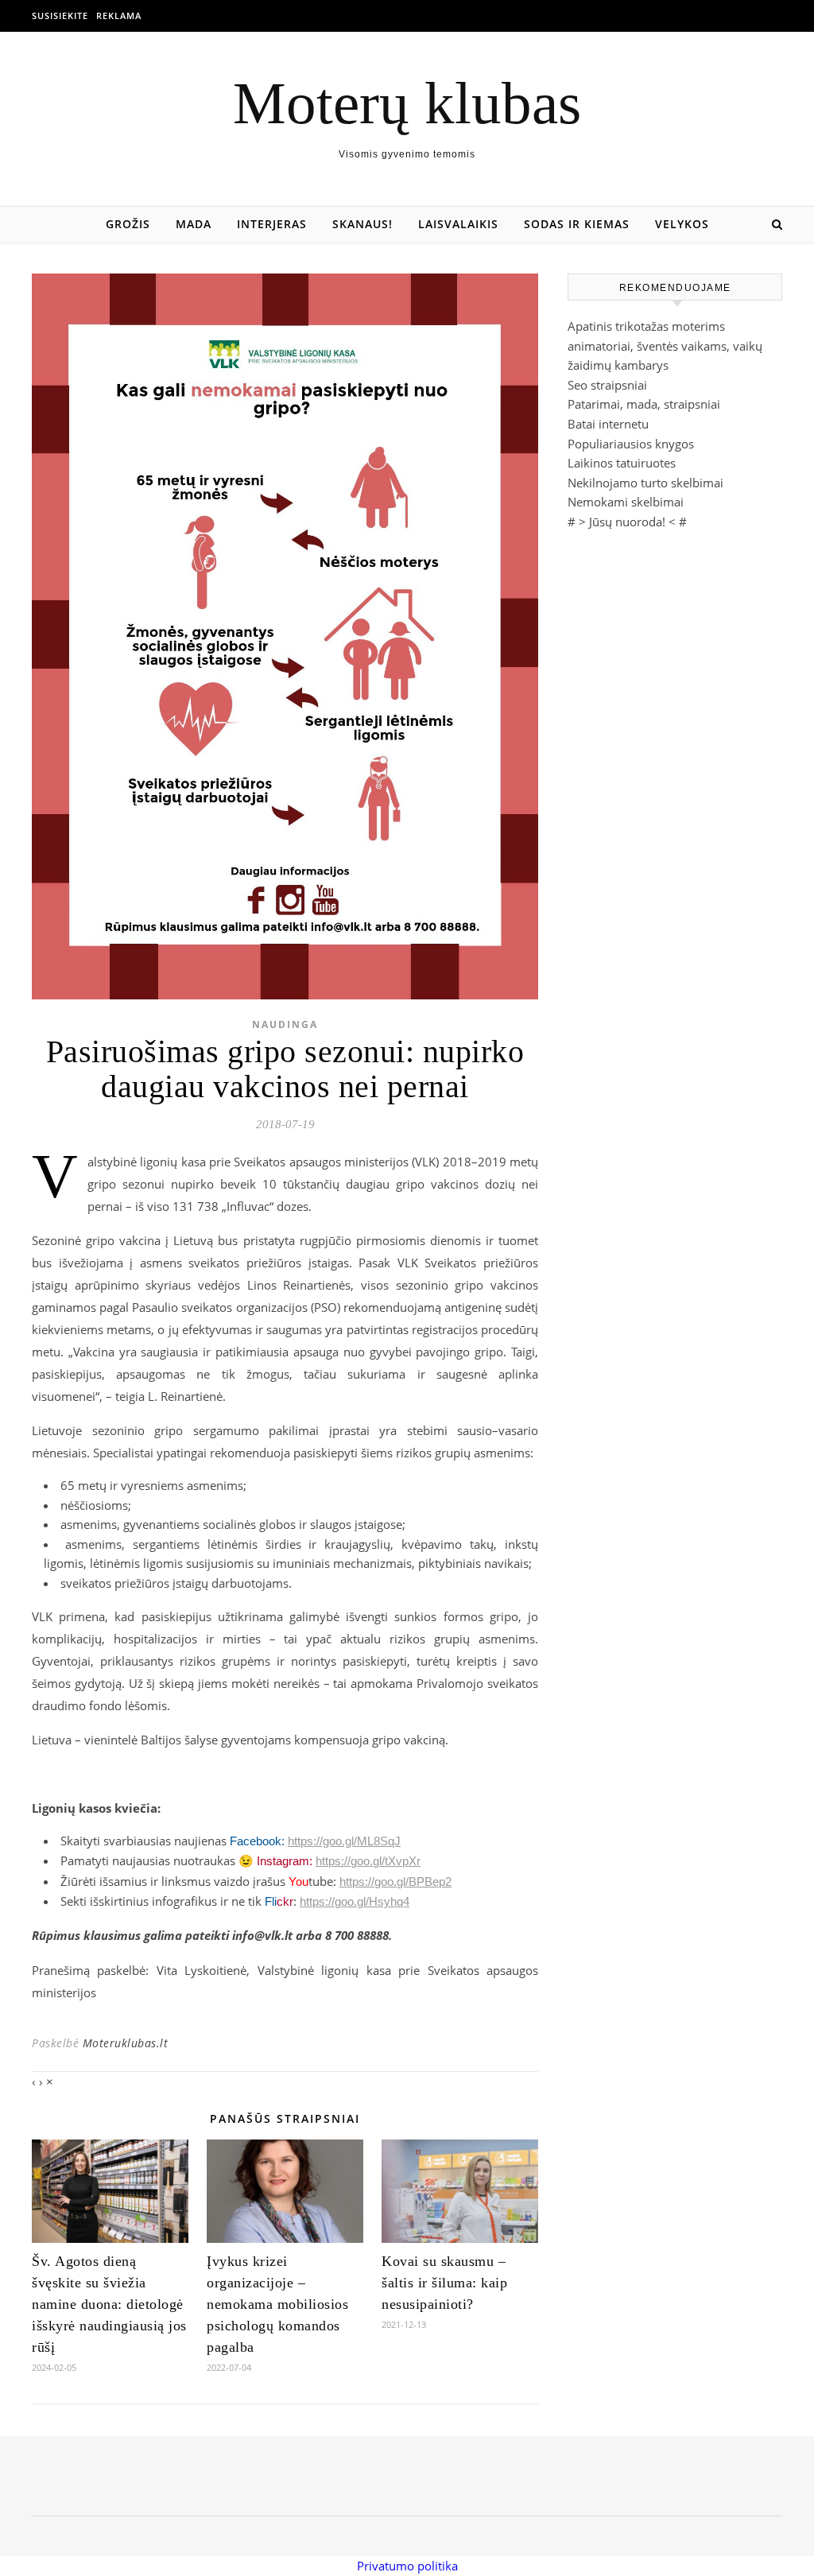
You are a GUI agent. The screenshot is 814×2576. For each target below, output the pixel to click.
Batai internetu (608, 424)
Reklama (119, 16)
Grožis (128, 224)
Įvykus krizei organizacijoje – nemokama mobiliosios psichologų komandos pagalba (277, 2304)
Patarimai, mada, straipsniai (644, 404)
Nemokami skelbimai (626, 502)
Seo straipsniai (607, 385)
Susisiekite (60, 16)
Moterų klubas (407, 103)
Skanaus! (362, 224)
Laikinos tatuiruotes (622, 463)
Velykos (682, 224)
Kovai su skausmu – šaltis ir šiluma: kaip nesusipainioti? (444, 2283)
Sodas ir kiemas (577, 224)
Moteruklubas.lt (126, 2043)
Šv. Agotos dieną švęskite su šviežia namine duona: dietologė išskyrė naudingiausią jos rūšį (109, 2304)
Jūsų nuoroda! (627, 522)
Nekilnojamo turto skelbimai (645, 483)
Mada (194, 224)
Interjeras (272, 224)
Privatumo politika (407, 2566)
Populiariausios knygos (631, 444)
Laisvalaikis (458, 224)
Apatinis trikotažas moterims (646, 326)
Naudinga (285, 1024)
